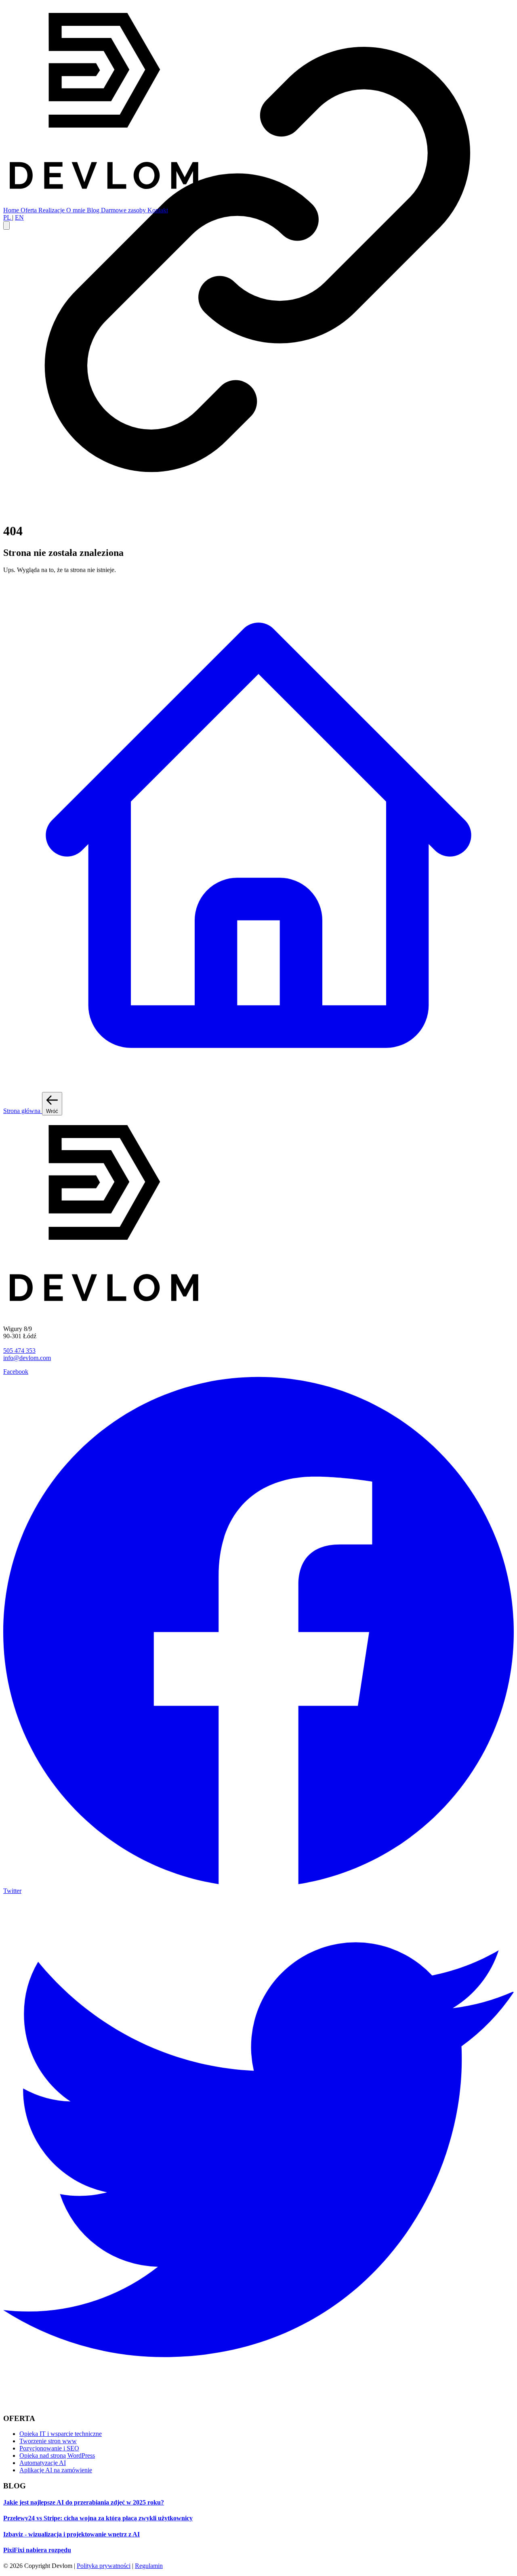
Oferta (29, 210)
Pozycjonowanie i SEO (49, 2448)
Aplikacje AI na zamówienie (56, 2470)
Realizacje (52, 210)
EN (19, 217)
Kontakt (158, 210)
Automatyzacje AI (43, 2463)
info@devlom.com (27, 1358)
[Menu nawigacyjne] (6, 225)
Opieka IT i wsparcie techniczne (61, 2434)
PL (8, 217)
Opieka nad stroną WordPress (57, 2455)
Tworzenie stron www (48, 2441)
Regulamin (149, 2566)
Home (12, 210)
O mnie (77, 210)
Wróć (52, 1111)
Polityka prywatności (104, 2566)
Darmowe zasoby (124, 210)
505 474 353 (19, 1351)
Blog (94, 210)
